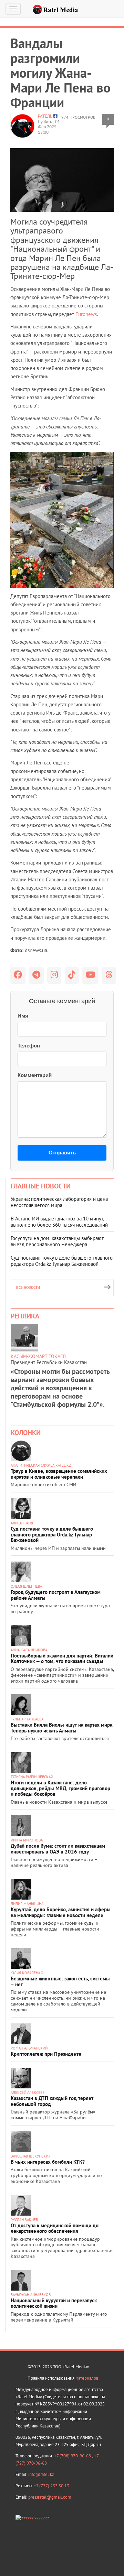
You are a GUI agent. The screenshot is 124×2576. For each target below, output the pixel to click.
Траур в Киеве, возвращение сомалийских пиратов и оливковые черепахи (59, 1474)
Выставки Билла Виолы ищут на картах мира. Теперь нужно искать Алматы (62, 1728)
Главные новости (41, 1186)
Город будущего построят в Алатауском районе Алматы (56, 1595)
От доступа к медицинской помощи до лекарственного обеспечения (55, 2228)
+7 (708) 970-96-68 (73, 2456)
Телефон (29, 1046)
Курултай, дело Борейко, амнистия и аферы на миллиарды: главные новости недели (61, 1912)
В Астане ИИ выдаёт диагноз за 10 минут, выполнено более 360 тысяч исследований (59, 1222)
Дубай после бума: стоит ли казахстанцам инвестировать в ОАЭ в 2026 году (58, 1849)
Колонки (26, 1433)
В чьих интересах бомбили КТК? (48, 2162)
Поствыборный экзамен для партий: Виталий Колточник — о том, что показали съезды (62, 1659)
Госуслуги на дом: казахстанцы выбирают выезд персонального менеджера (57, 1241)
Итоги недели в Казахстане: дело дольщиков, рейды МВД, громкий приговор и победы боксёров (60, 1788)
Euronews (86, 314)
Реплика (25, 1316)
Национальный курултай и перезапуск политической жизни (54, 2303)
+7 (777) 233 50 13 (51, 2486)
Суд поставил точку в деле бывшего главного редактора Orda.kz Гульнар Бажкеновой (62, 1261)
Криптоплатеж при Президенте (46, 2054)
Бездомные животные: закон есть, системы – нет (60, 1981)
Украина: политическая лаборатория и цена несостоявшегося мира (59, 1202)
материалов (87, 2378)
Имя (23, 1016)
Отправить (62, 1153)
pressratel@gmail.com (50, 2497)
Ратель (45, 116)
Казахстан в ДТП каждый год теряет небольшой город (52, 2101)
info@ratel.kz (41, 2474)
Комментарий (35, 1075)
